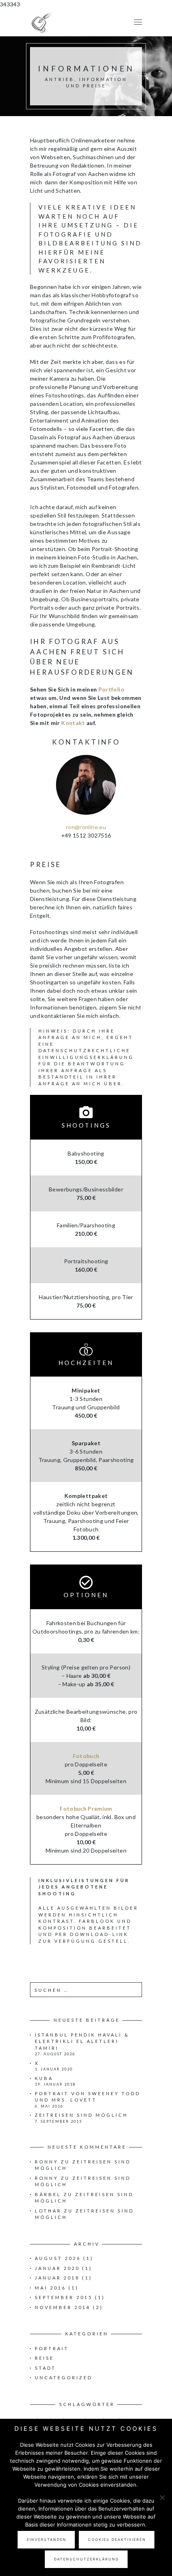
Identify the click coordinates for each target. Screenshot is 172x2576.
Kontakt (73, 723)
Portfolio (111, 689)
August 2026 (58, 2258)
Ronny (47, 2162)
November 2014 (63, 2307)
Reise (44, 2358)
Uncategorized (64, 2377)
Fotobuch (86, 1756)
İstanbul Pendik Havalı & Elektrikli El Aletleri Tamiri (82, 2041)
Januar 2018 (57, 2278)
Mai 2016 (50, 2288)
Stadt (45, 2368)
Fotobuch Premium (86, 1809)
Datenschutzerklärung (87, 2559)
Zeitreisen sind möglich (81, 2115)
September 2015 (64, 2297)
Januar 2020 (57, 2268)
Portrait (52, 2348)
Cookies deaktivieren (117, 2539)
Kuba (44, 2078)
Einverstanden (47, 2539)
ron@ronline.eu (86, 827)
